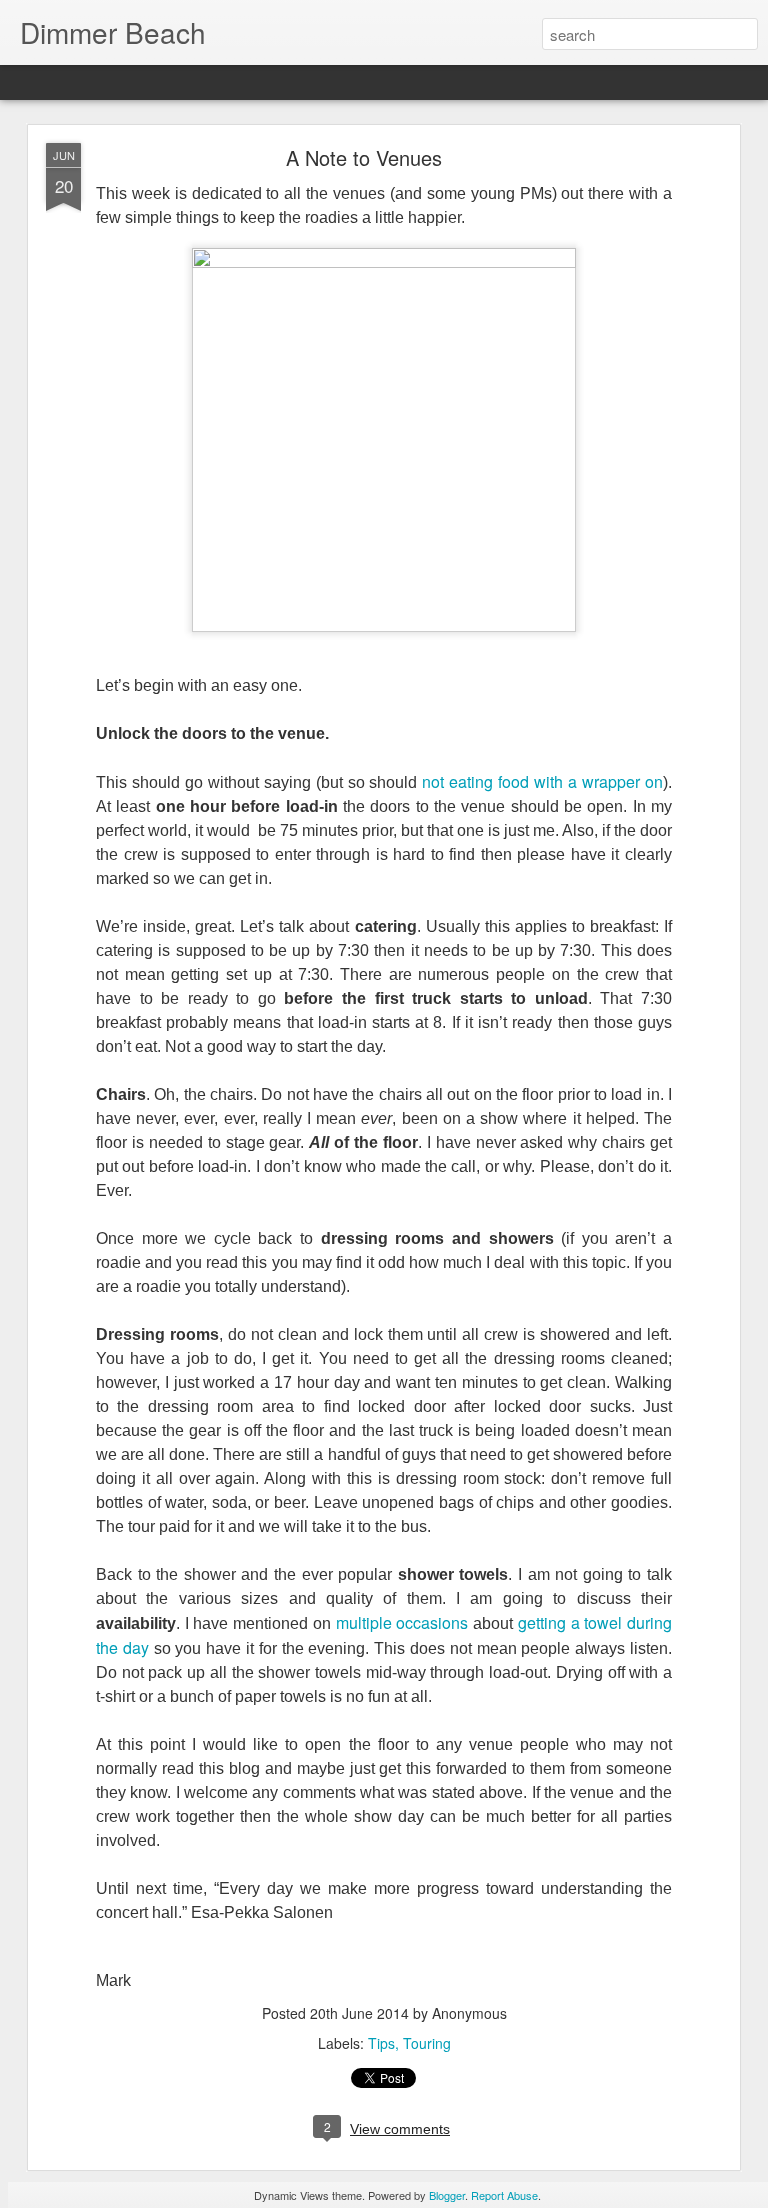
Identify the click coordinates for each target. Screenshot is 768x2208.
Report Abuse (504, 2195)
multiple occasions (402, 1622)
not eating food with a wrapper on (542, 781)
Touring (427, 2043)
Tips (381, 2043)
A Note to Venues (364, 157)
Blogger (447, 2195)
